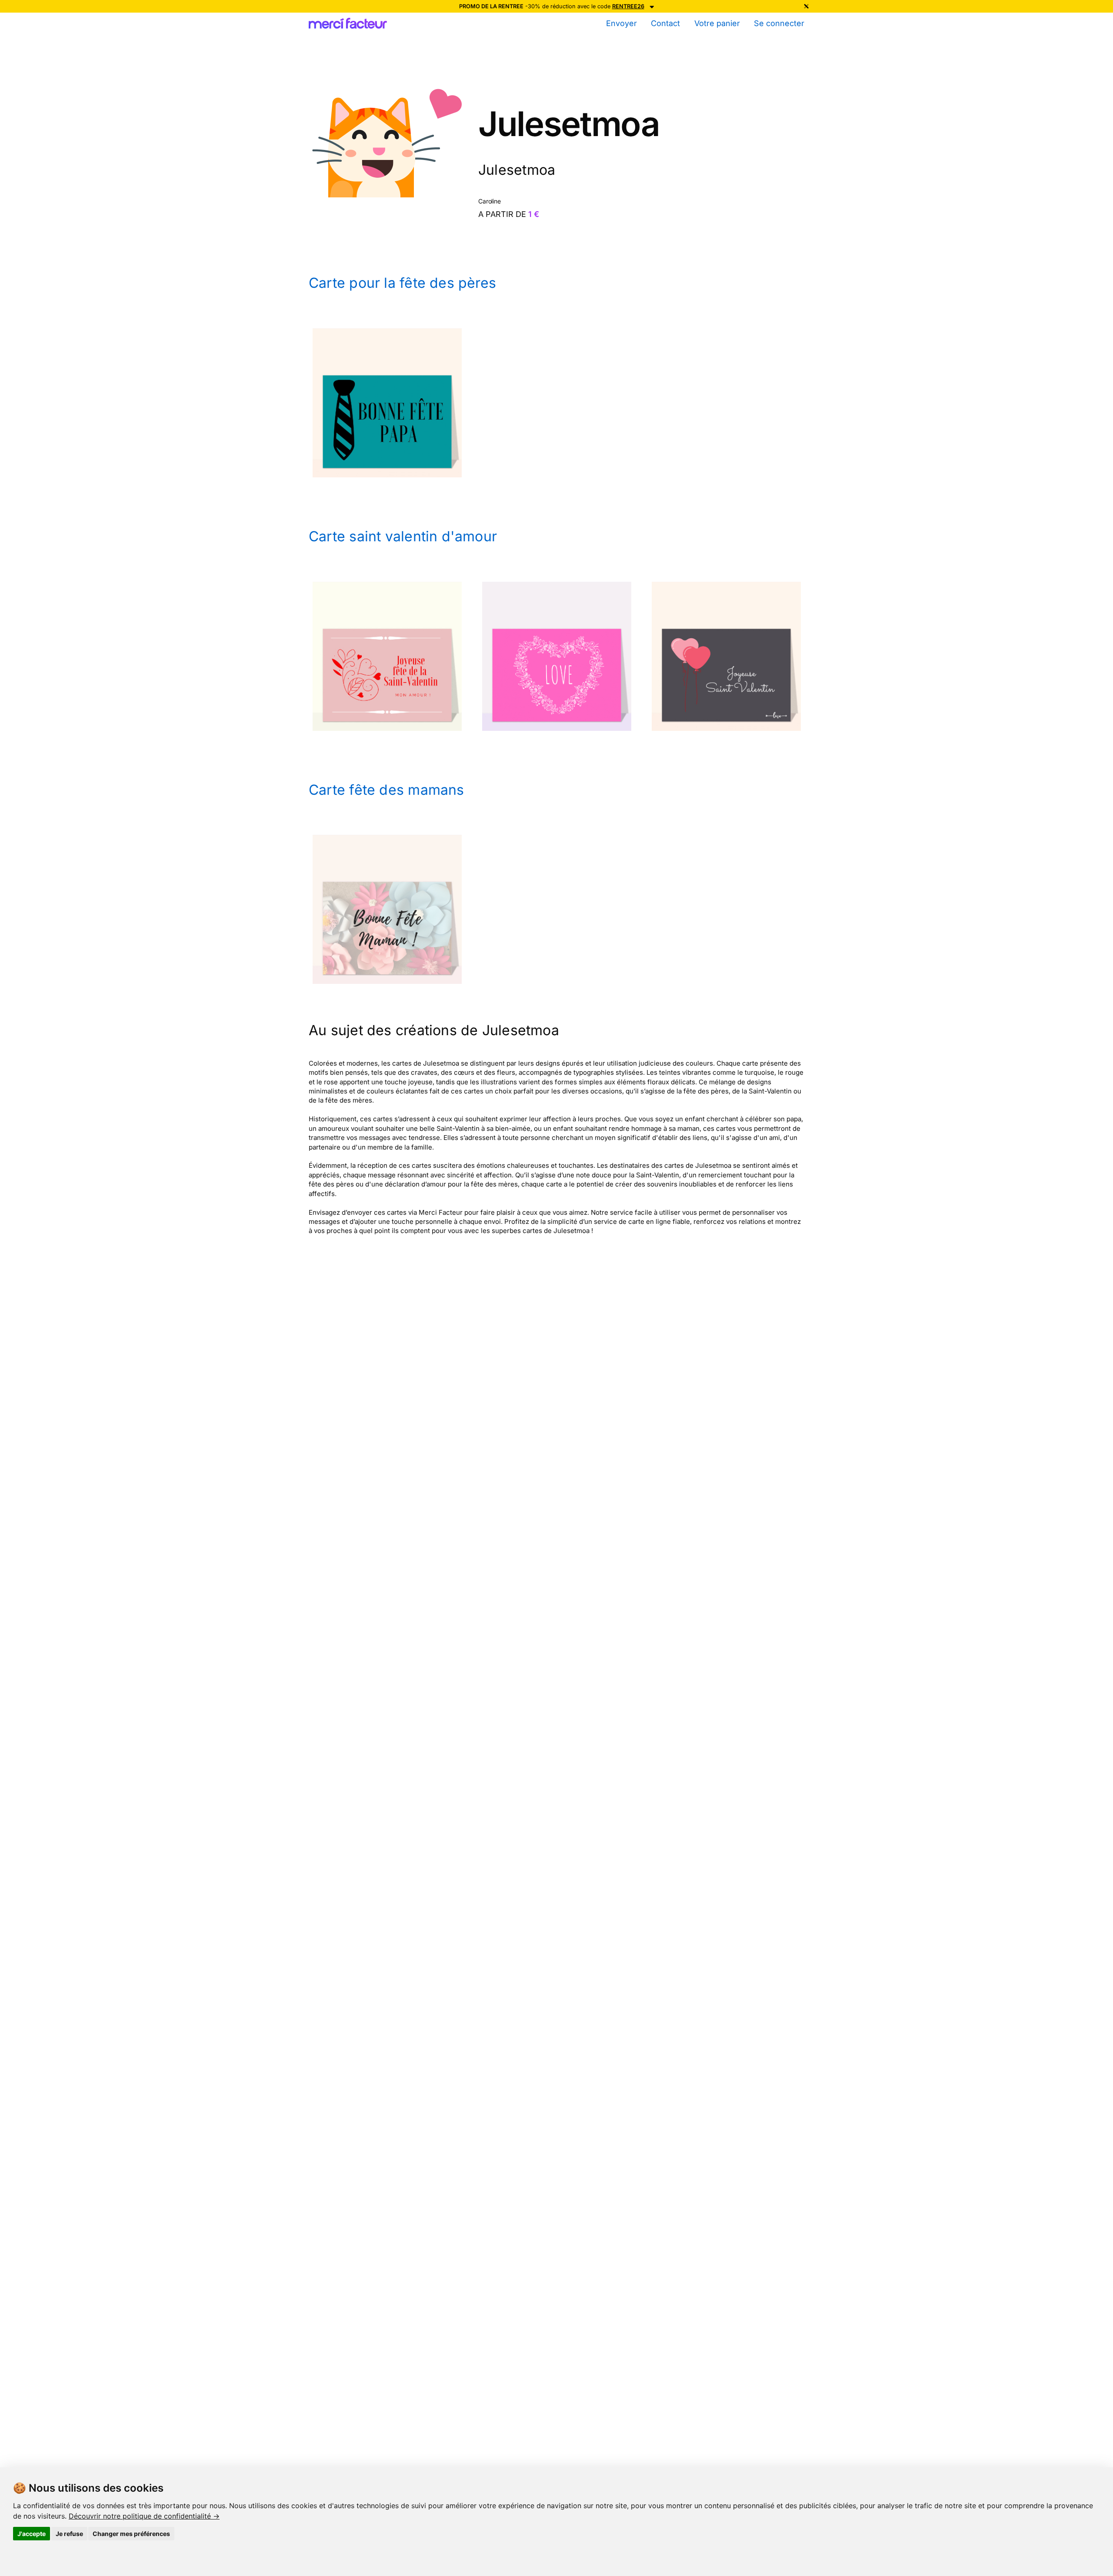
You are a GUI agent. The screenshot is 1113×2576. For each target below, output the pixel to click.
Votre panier (717, 23)
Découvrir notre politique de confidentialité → (144, 2516)
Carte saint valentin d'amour (403, 536)
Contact (665, 23)
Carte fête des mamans (387, 790)
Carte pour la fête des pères (402, 283)
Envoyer (621, 23)
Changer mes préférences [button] (131, 2534)
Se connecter (779, 23)
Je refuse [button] (69, 2534)
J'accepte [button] (32, 2534)
